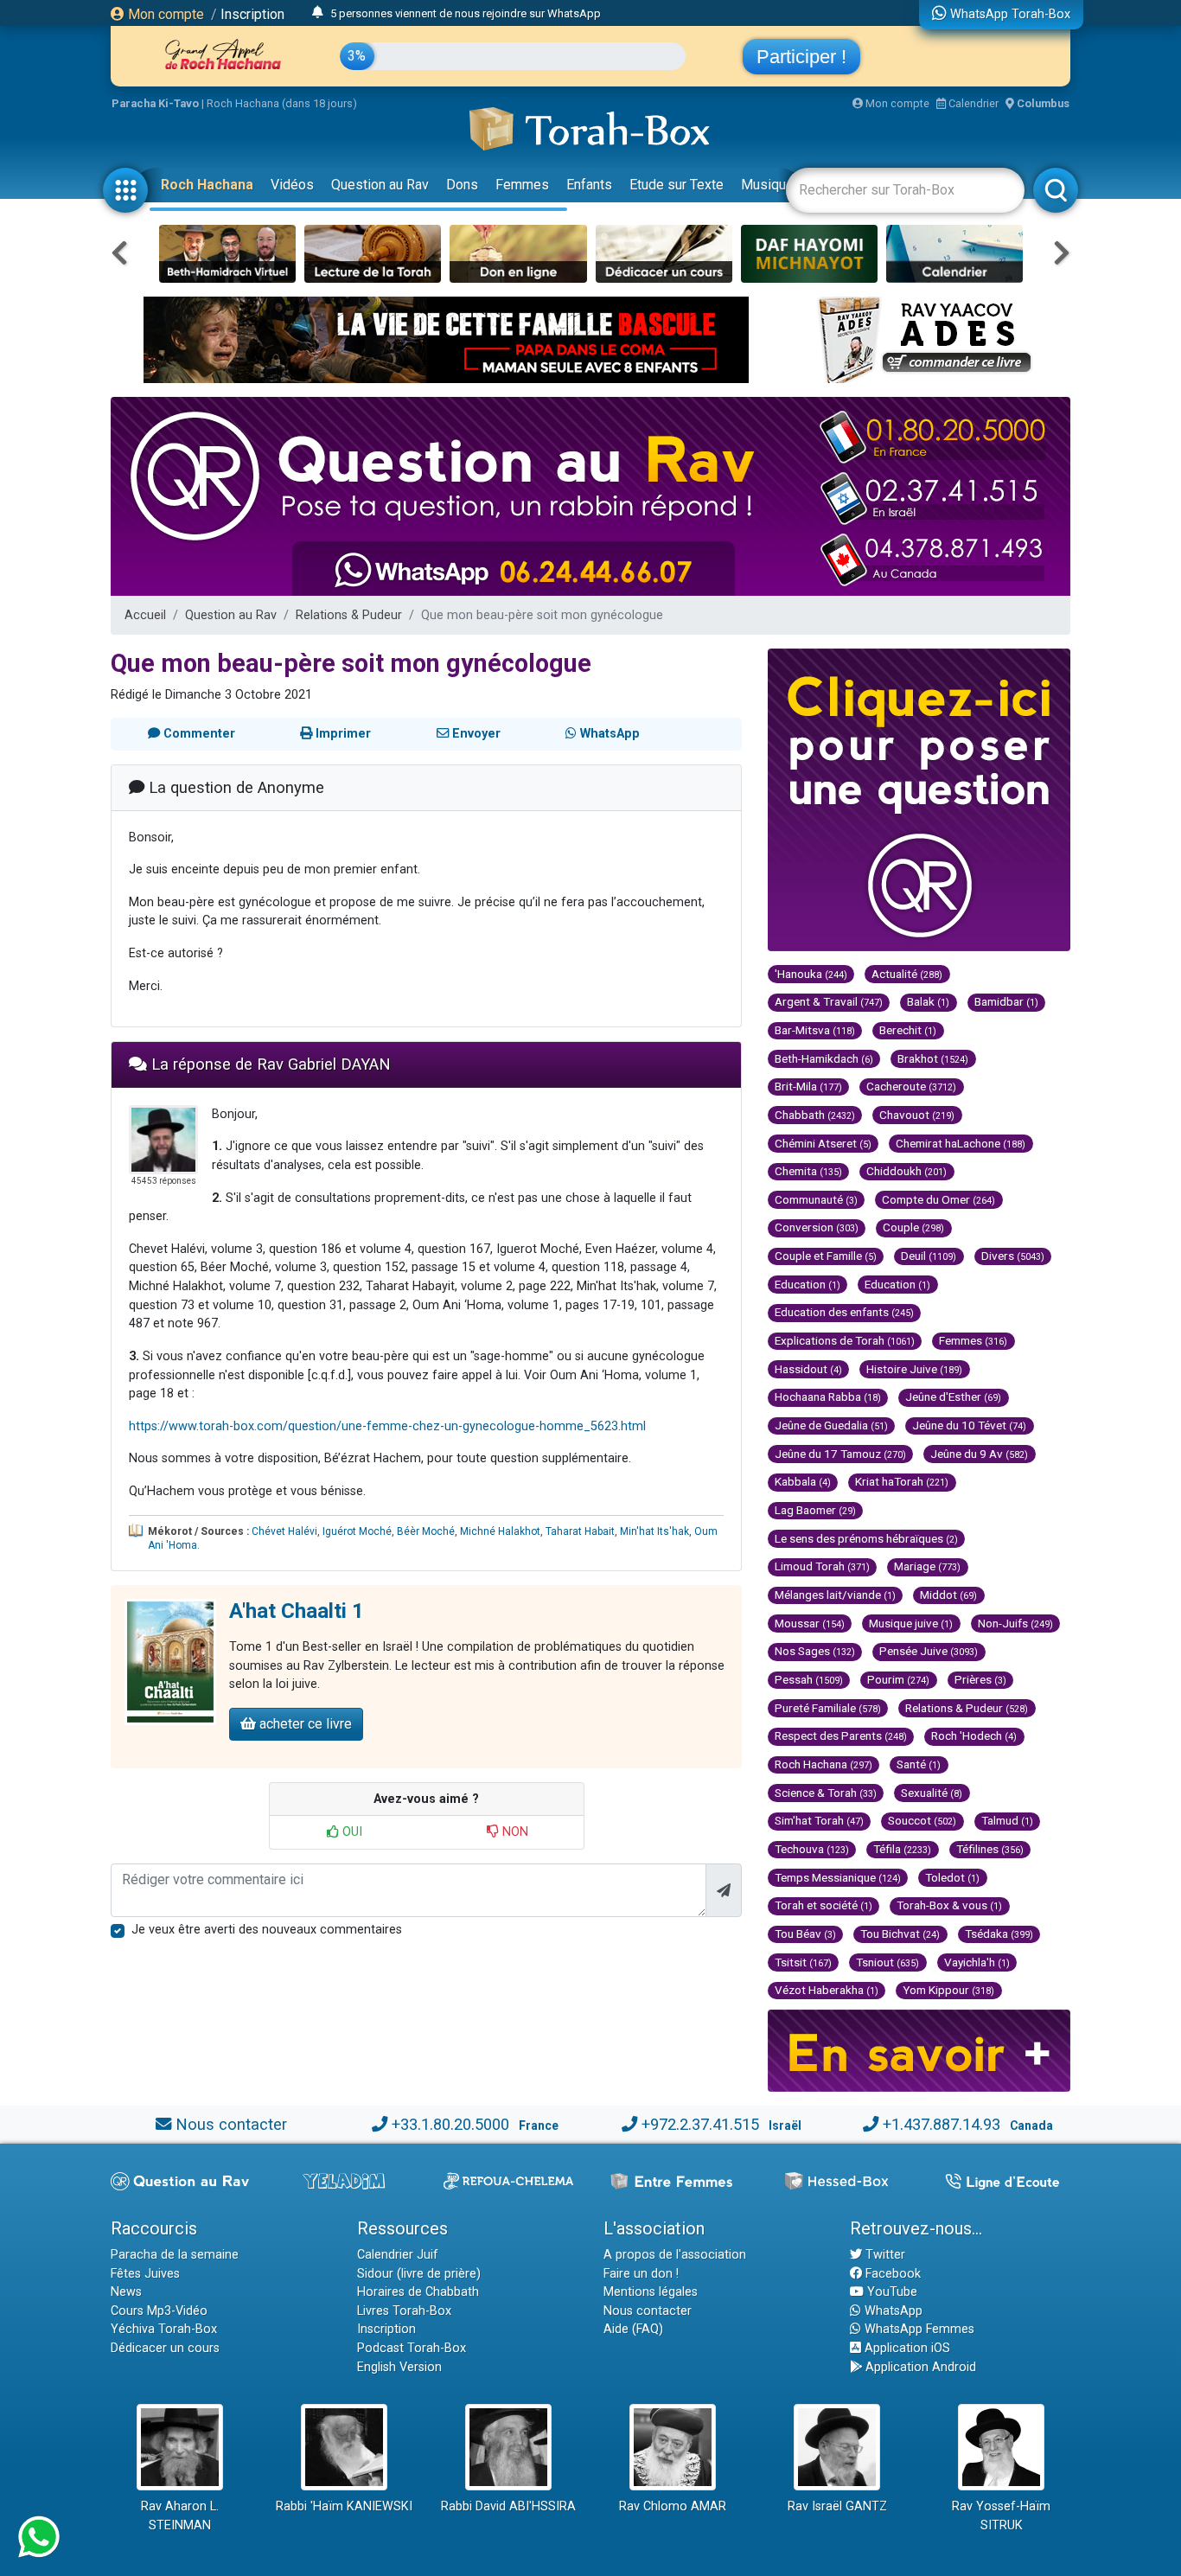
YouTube (891, 2292)
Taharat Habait (580, 1531)
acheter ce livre (304, 1724)
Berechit (908, 1030)
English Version (399, 2367)
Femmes (522, 185)
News (126, 2292)
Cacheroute (911, 1086)
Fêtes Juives (145, 2274)
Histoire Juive (914, 1369)
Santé (919, 1764)
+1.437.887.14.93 (942, 2124)
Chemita (808, 1171)
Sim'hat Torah (819, 1820)
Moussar (810, 1623)
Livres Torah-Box (404, 2311)
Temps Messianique (838, 1877)
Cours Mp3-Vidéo (159, 2311)
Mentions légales (651, 2292)
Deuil (929, 1256)
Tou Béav (805, 1934)
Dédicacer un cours (165, 2348)
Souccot (922, 1820)
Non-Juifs (1015, 1623)
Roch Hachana (207, 185)
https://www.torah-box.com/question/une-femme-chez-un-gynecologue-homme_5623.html (387, 1426)
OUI (351, 1832)
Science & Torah (826, 1793)
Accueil (145, 615)
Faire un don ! (641, 2274)
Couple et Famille (826, 1256)
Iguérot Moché (357, 1531)
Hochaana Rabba (828, 1397)
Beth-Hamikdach (824, 1058)
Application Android (919, 2367)
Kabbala (803, 1481)
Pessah (809, 1679)
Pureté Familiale (828, 1708)
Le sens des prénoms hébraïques (866, 1538)
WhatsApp (892, 2311)
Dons (462, 185)
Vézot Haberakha (827, 1990)
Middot (948, 1595)
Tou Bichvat (900, 1934)
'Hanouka (811, 974)
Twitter (884, 2255)
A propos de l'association (675, 2255)
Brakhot (933, 1058)
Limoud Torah (822, 1566)
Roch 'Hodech (974, 1735)
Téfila (902, 1849)
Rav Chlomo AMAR (673, 2506)
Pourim (898, 1679)
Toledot (952, 1877)
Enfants (589, 185)
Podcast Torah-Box (412, 2348)
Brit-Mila (808, 1086)
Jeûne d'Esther (953, 1397)
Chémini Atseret (823, 1143)
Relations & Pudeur (349, 615)
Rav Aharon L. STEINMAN (180, 2516)
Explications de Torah (845, 1340)
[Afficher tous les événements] (318, 13)
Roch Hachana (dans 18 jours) (282, 103)
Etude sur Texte (677, 185)
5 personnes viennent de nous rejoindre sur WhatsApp (466, 13)
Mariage (927, 1566)
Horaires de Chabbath (418, 2292)
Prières (980, 1679)
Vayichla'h (977, 1962)
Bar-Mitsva (815, 1030)
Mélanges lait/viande (835, 1595)
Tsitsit (803, 1962)
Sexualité (932, 1793)
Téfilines (990, 1849)
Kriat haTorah (902, 1481)
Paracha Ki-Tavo (155, 103)
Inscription (252, 14)
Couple (913, 1227)
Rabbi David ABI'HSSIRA (508, 2506)
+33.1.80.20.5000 (450, 2124)
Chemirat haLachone (961, 1143)
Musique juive (911, 1623)
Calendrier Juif (398, 2255)
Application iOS (906, 2348)
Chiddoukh (906, 1171)
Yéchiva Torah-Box (164, 2329)
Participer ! (801, 57)
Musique (767, 185)
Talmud (1007, 1820)
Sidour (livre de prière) (419, 2274)
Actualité (907, 974)
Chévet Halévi (284, 1531)
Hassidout (808, 1369)
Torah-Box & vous (949, 1905)
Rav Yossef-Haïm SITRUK (1001, 2516)
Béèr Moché (426, 1531)
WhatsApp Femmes (918, 2329)
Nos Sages (815, 1651)
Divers (1013, 1256)
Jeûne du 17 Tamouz (840, 1454)
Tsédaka (999, 1934)
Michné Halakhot (500, 1531)
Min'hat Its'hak (654, 1531)
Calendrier (972, 103)
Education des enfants (844, 1312)
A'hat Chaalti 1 (297, 1611)
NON (514, 1832)
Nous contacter (231, 2124)
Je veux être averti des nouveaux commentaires (267, 1930)
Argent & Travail (829, 1001)
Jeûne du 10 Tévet (969, 1425)
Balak (928, 1001)
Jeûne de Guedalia (831, 1425)
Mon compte (164, 14)
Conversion (817, 1227)
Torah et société (824, 1905)
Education (808, 1284)
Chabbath (815, 1115)
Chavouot (917, 1115)
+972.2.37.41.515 (700, 2124)
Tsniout (887, 1962)
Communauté (816, 1199)
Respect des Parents (841, 1735)
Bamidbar (1006, 1001)
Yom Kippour (948, 1990)
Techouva (812, 1849)
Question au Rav (380, 185)
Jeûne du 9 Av (979, 1454)
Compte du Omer (938, 1199)
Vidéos (292, 185)
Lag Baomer (815, 1510)
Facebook (891, 2274)
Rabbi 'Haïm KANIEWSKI (344, 2506)
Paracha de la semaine (175, 2255)
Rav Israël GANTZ (837, 2506)
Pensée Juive (929, 1651)
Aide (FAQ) (633, 2329)
